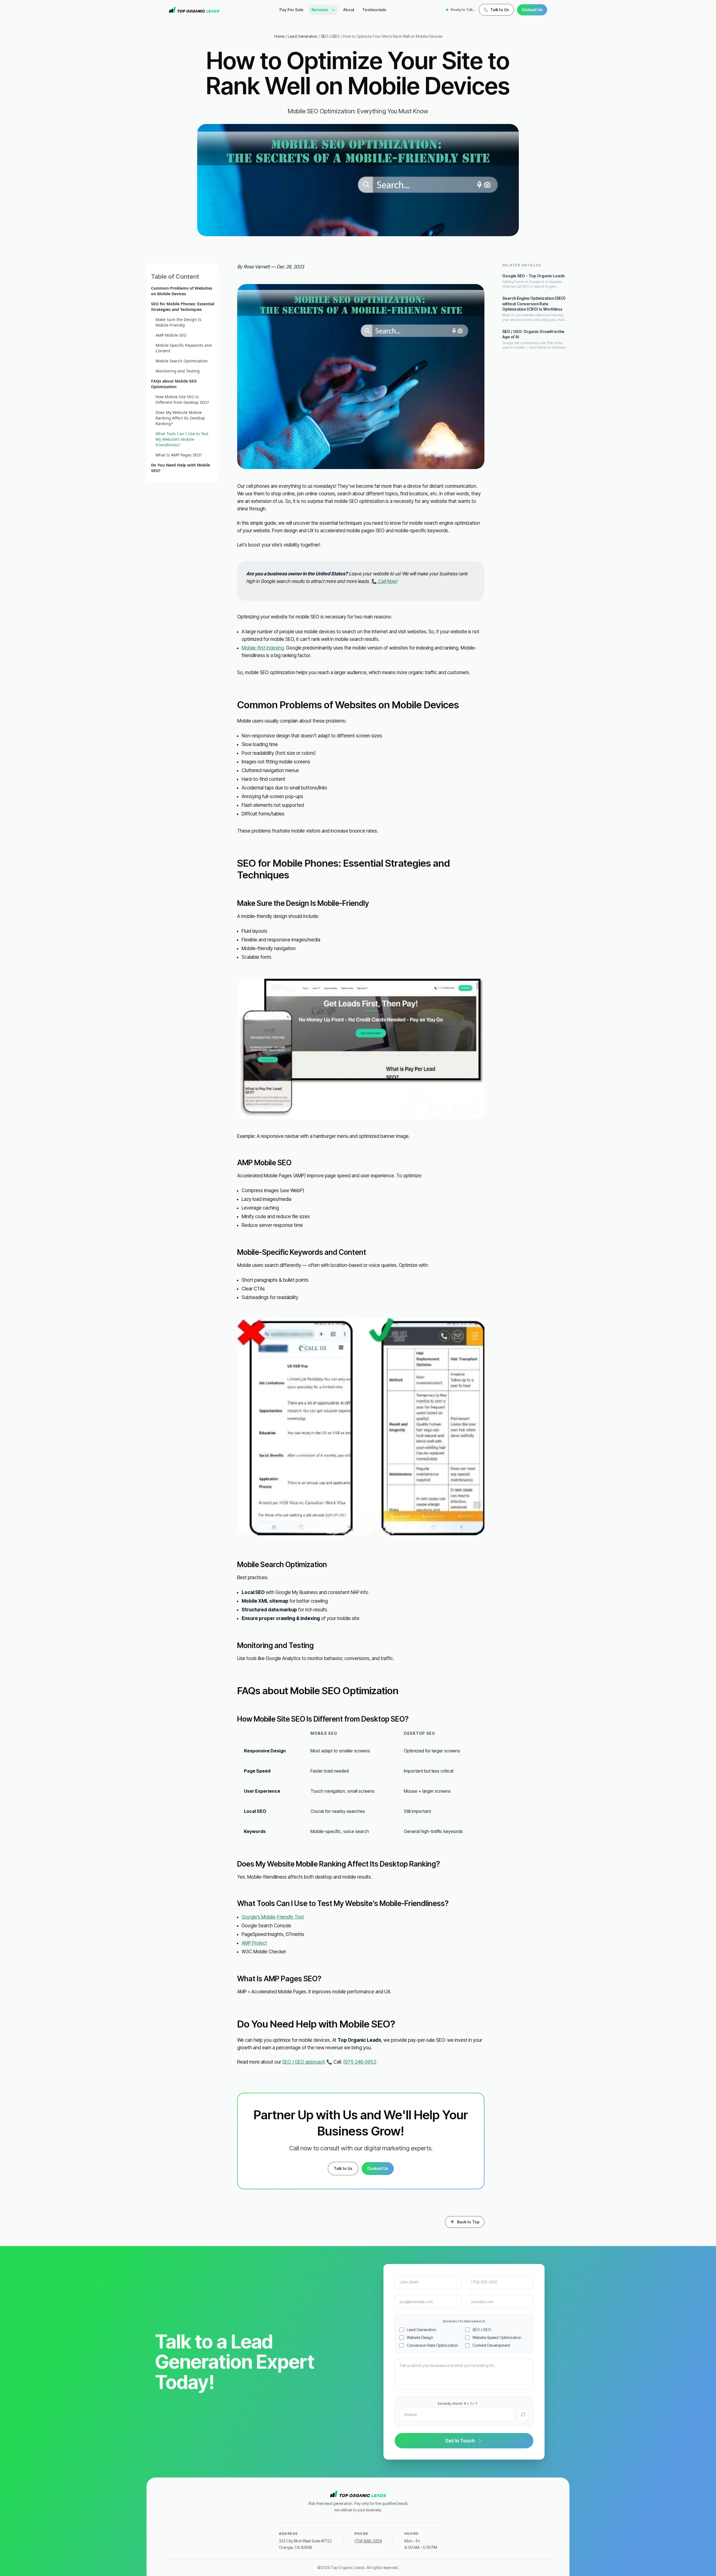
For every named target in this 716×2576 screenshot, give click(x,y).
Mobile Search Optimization (182, 361)
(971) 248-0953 (360, 2062)
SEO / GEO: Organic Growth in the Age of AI (533, 334)
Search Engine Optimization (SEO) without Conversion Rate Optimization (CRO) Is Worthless (534, 304)
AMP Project (254, 1943)
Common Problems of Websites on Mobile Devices (182, 291)
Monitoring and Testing (178, 371)
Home (279, 36)
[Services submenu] (335, 10)
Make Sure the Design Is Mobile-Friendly (178, 322)
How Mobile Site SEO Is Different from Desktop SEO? (182, 399)
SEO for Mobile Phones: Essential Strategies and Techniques (183, 307)
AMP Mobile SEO (171, 335)
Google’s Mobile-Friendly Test (273, 1917)
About (349, 10)
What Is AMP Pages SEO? (179, 455)
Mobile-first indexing (263, 648)
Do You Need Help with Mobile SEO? (181, 468)
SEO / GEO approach (304, 2062)
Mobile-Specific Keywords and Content (184, 348)
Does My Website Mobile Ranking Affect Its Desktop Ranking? (180, 418)
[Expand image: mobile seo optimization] (361, 377)
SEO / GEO (330, 36)
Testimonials (374, 10)
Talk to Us (343, 2168)
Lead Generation (303, 36)
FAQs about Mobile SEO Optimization (174, 384)
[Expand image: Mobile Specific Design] (361, 1048)
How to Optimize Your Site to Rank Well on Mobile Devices (393, 36)
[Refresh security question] (523, 2415)
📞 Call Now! (384, 581)
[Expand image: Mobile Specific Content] (361, 1426)
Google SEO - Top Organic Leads (534, 276)
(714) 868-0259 (368, 2541)
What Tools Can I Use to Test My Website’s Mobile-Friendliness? (182, 439)
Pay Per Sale (291, 10)
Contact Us (532, 10)
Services (320, 10)
